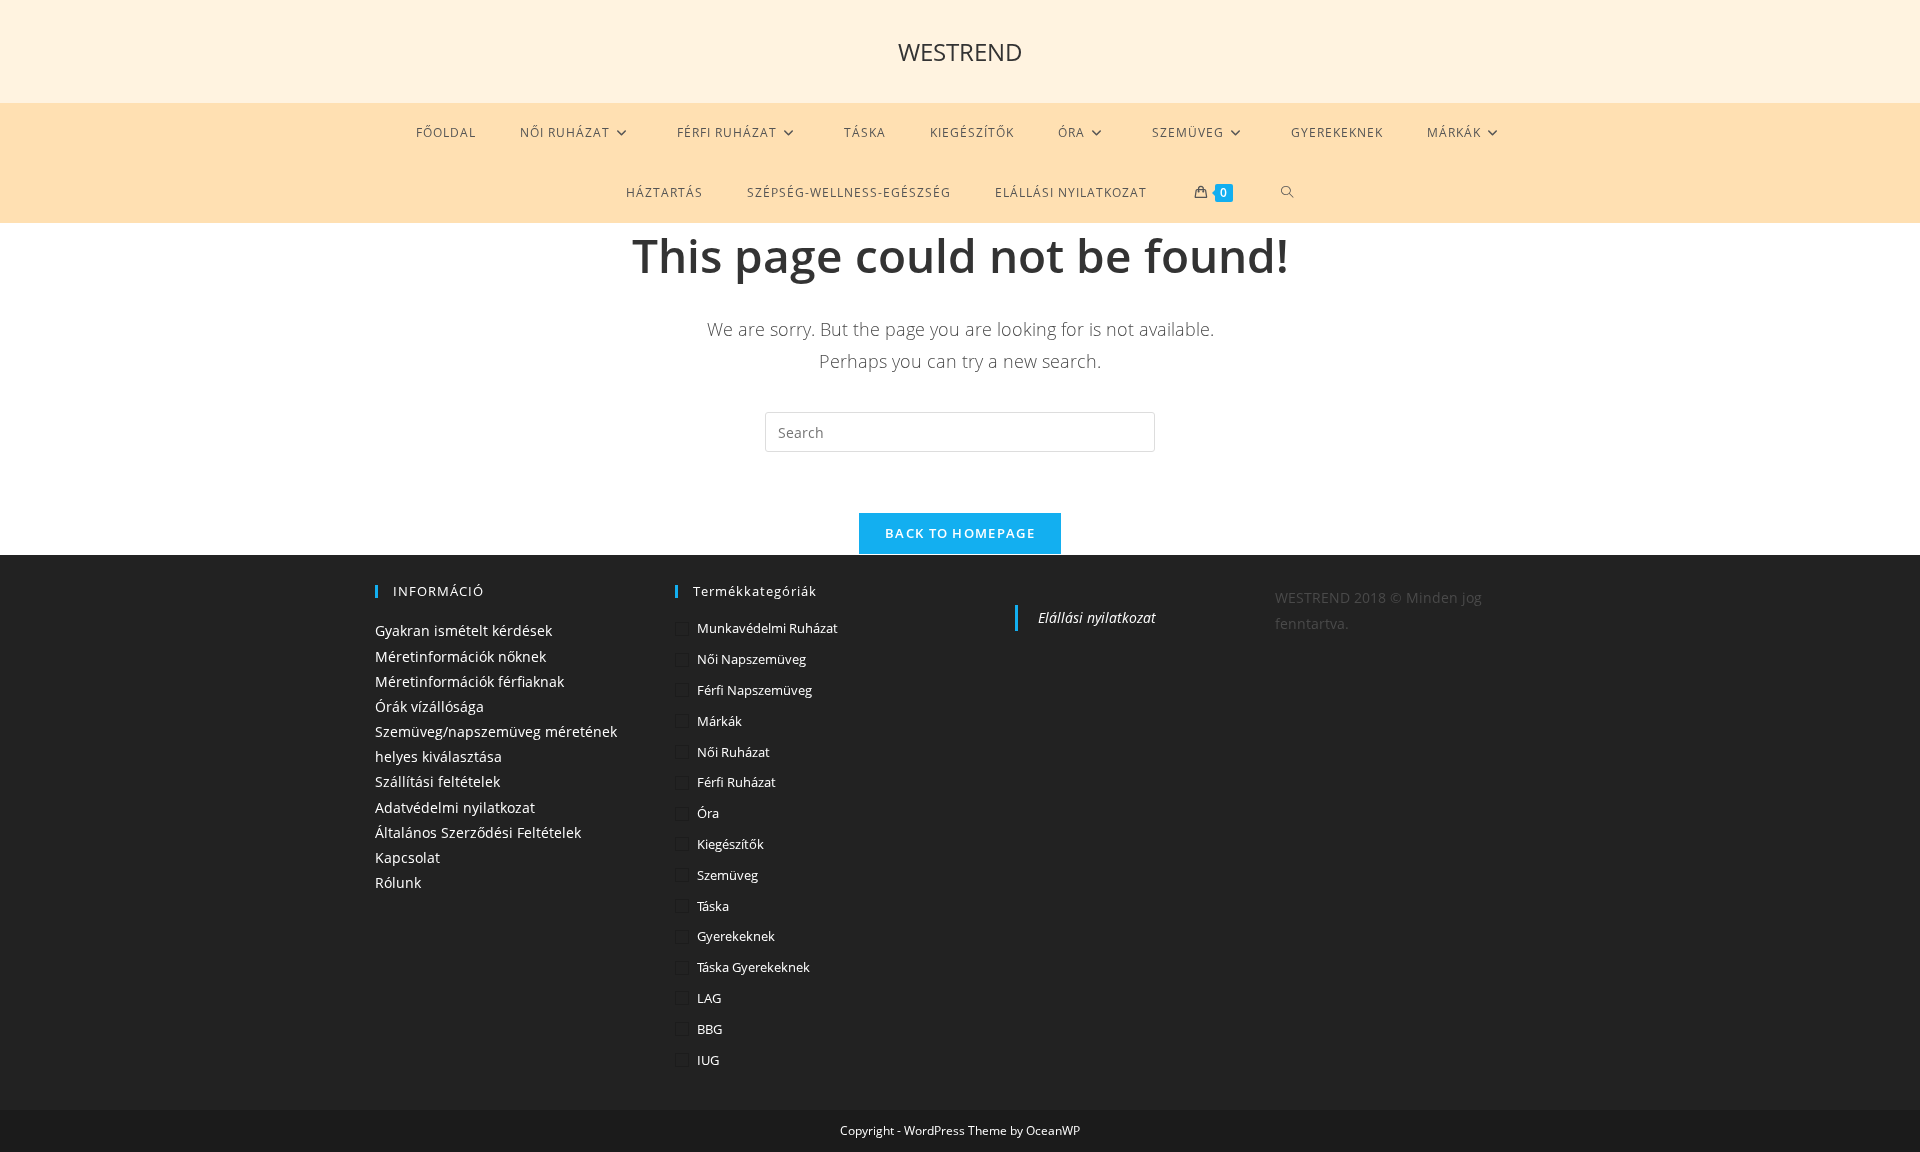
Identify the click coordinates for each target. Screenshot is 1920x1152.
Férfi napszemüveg (754, 690)
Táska (713, 906)
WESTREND (960, 51)
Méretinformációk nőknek (460, 656)
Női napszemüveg (751, 659)
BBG (709, 1029)
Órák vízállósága (429, 706)
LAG (709, 998)
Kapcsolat (407, 857)
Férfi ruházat (736, 782)
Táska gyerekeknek (753, 967)
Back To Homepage (960, 533)
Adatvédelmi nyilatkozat (455, 807)
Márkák (719, 721)
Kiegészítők (730, 844)
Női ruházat (733, 752)
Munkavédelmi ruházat (767, 628)
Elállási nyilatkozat (1097, 617)
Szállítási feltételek (437, 781)
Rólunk (398, 882)
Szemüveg (727, 875)
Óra (708, 813)
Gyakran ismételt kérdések (463, 630)
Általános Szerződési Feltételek (478, 832)
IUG (708, 1060)
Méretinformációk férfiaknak (469, 681)
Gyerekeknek (736, 936)
